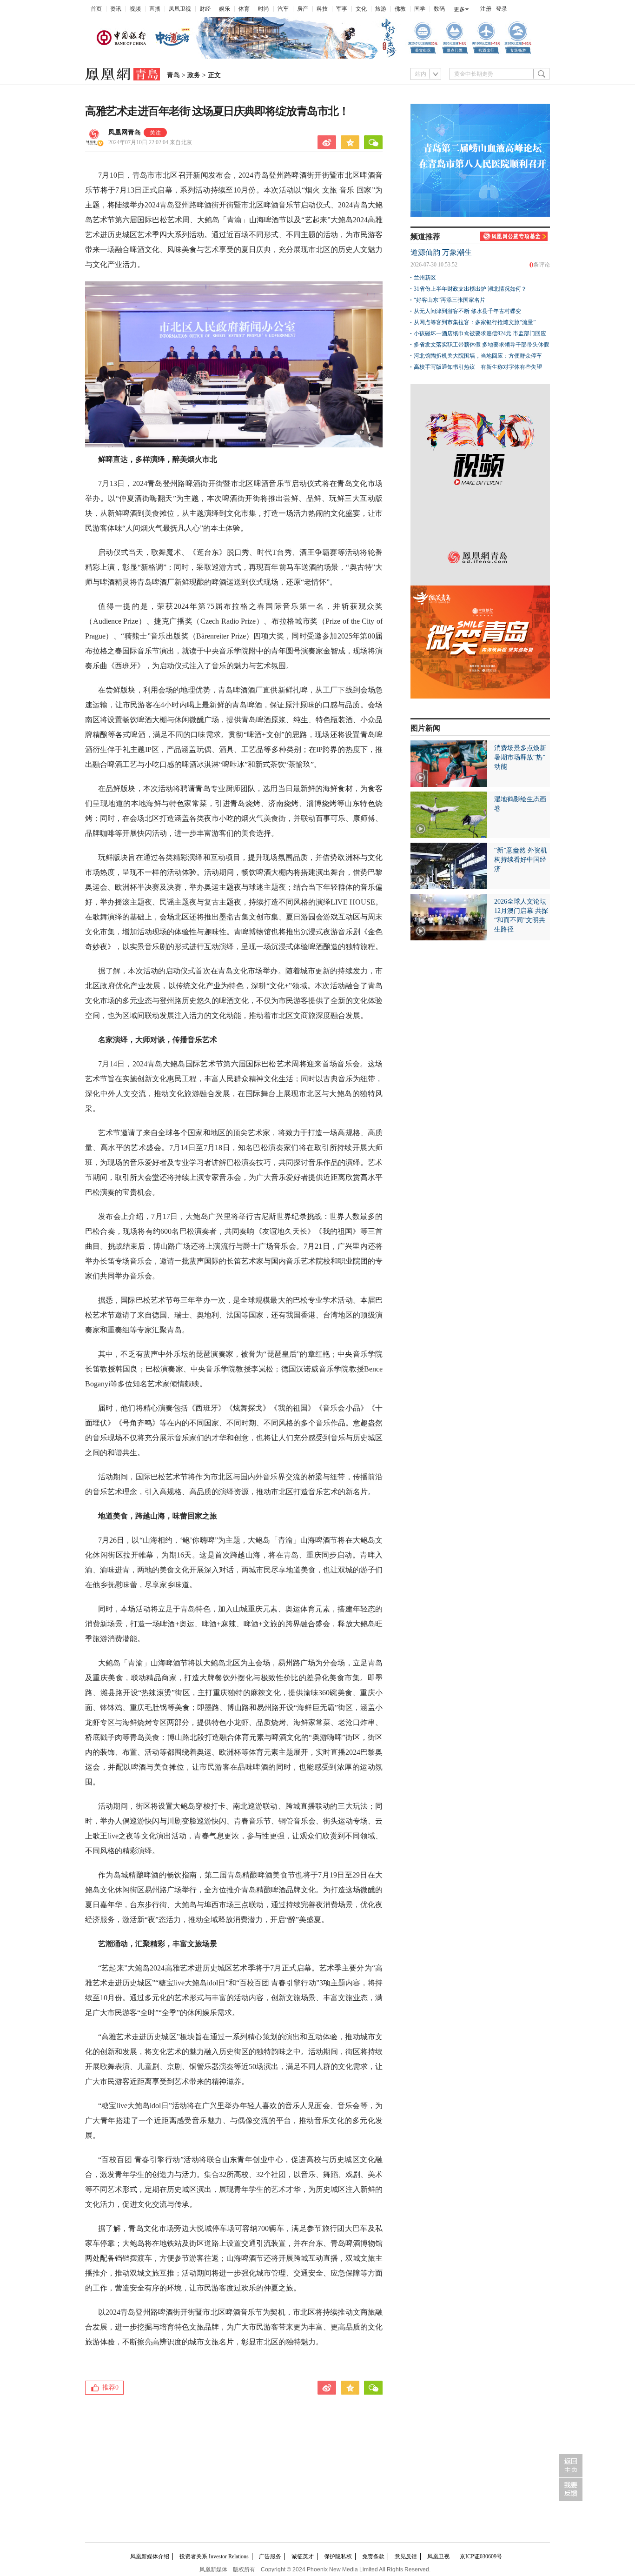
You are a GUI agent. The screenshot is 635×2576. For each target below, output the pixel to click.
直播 (155, 9)
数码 (439, 9)
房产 (303, 9)
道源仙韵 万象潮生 (441, 252)
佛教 (400, 9)
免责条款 (373, 2556)
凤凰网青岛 (125, 132)
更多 (459, 9)
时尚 (264, 9)
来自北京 (150, 142)
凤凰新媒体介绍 (150, 2556)
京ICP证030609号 (481, 2556)
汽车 (283, 9)
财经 (205, 9)
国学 (420, 9)
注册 (486, 9)
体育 (244, 9)
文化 (361, 9)
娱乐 (225, 9)
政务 (194, 75)
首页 (96, 9)
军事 (342, 9)
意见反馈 (406, 2556)
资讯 (116, 9)
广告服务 (270, 2556)
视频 (135, 9)
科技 (322, 9)
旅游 (381, 9)
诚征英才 (303, 2556)
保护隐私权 (338, 2556)
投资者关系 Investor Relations (214, 2556)
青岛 (173, 75)
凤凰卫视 (180, 9)
